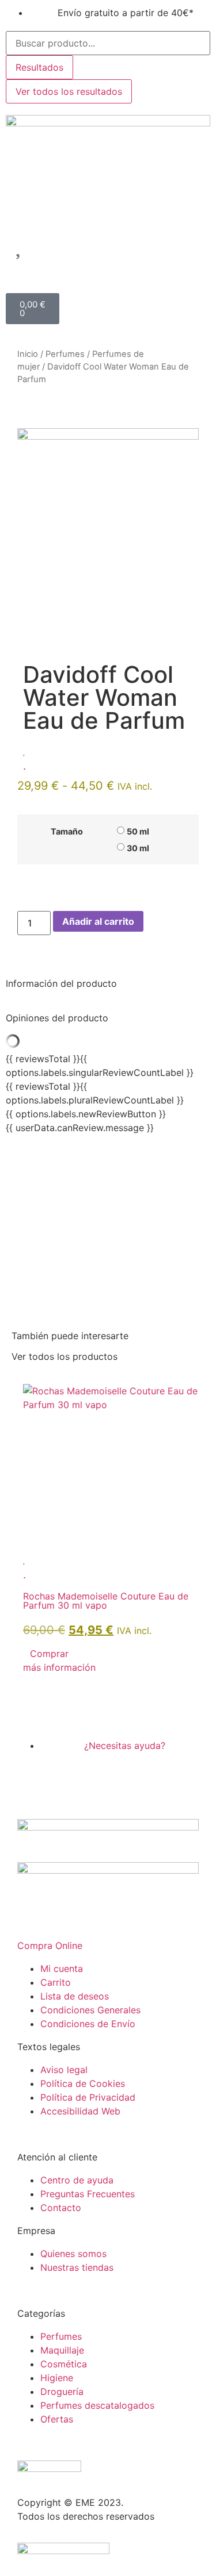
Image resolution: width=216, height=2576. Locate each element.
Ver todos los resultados (69, 91)
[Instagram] (63, 1778)
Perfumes (65, 354)
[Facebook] (32, 1778)
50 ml (138, 832)
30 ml (138, 848)
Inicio (28, 354)
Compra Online (50, 1946)
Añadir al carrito (98, 921)
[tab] (108, 983)
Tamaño (67, 832)
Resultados (39, 67)
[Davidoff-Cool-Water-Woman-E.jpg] (108, 436)
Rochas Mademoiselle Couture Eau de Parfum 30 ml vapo (106, 1601)
